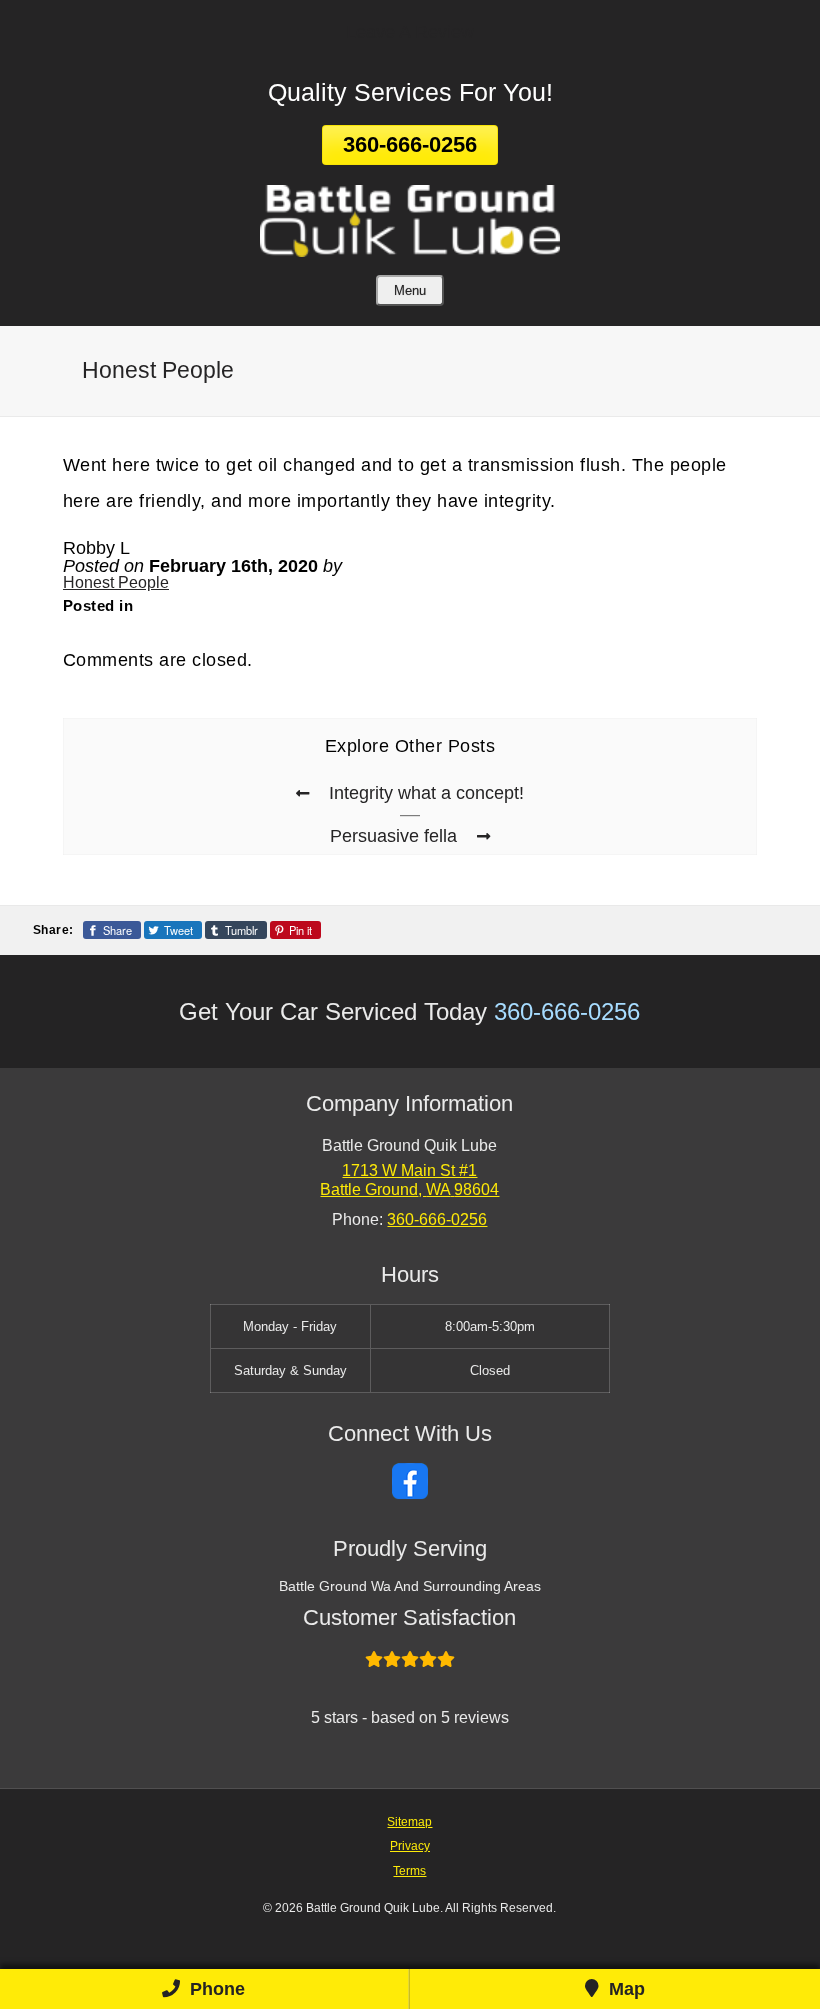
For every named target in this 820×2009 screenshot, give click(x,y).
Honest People (116, 582)
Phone (215, 1989)
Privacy (410, 1845)
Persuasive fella (393, 836)
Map (624, 1989)
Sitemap (409, 1821)
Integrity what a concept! (426, 793)
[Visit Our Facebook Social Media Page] (410, 1481)
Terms (409, 1870)
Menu (410, 290)
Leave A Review (410, 32)
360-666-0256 (410, 144)
